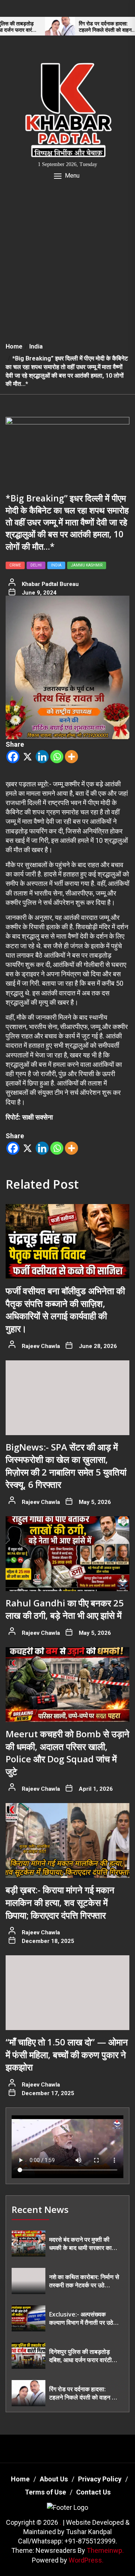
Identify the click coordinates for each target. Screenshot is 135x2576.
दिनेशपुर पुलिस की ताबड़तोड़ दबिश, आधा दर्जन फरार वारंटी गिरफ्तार (80, 2356)
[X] (28, 757)
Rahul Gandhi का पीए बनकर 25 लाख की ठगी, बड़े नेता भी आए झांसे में (65, 1609)
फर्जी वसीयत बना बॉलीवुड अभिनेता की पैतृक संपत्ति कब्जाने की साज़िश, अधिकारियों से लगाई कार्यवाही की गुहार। (65, 1310)
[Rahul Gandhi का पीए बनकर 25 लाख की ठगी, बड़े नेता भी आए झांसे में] (67, 1554)
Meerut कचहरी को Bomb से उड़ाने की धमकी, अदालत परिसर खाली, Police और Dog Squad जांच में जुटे (67, 1753)
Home (20, 2479)
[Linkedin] (42, 757)
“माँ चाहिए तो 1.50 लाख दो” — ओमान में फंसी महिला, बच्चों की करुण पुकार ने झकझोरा (67, 2054)
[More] (71, 757)
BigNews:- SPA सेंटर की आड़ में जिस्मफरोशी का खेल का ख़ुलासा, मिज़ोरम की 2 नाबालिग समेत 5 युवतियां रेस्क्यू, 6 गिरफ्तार (66, 1466)
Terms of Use (45, 2492)
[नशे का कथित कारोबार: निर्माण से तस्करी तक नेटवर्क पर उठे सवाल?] (28, 2281)
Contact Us (93, 2492)
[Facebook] (13, 757)
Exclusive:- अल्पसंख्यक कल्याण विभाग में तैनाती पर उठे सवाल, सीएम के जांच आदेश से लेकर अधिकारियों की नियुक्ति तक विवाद (81, 2319)
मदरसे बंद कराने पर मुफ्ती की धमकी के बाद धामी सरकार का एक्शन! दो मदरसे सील (80, 2244)
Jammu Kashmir (87, 565)
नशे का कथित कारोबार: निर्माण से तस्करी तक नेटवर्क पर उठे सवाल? (84, 2281)
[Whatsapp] (57, 757)
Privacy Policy (100, 2479)
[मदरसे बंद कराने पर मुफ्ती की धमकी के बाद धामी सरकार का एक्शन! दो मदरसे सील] (28, 2244)
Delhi (36, 565)
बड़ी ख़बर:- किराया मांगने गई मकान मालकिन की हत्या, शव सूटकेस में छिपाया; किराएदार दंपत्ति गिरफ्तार (60, 1902)
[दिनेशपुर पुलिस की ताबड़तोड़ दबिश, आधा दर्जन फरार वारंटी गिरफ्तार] (28, 2356)
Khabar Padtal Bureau (50, 584)
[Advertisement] (67, 266)
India (56, 565)
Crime (15, 565)
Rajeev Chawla (41, 1346)
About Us (54, 2479)
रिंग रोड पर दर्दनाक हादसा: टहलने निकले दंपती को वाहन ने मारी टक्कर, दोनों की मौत (84, 27)
